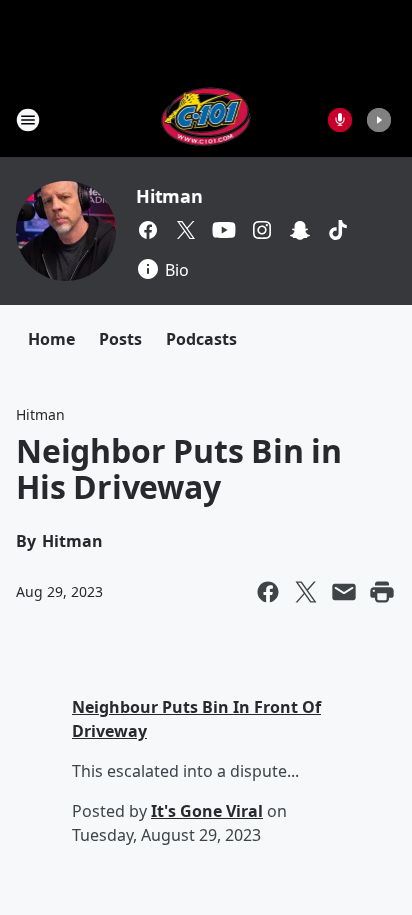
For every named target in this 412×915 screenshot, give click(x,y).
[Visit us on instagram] (262, 230)
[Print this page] (382, 592)
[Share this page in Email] (344, 592)
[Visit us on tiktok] (338, 230)
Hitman (169, 196)
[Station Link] (206, 119)
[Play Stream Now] (379, 120)
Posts (120, 339)
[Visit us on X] (186, 230)
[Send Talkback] (340, 120)
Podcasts (201, 339)
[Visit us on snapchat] (300, 230)
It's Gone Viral (207, 811)
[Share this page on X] (306, 592)
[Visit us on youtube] (224, 230)
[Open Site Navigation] (28, 120)
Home (51, 339)
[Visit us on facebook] (148, 230)
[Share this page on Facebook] (268, 592)
